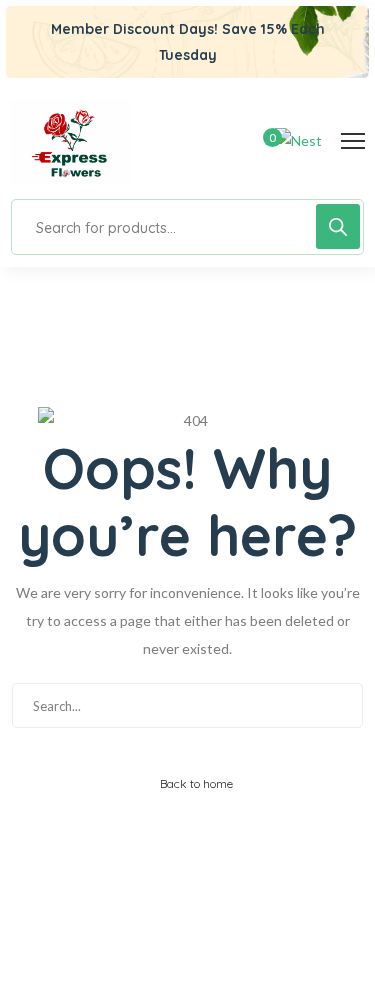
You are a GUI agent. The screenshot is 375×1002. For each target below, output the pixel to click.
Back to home (195, 783)
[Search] (338, 226)
